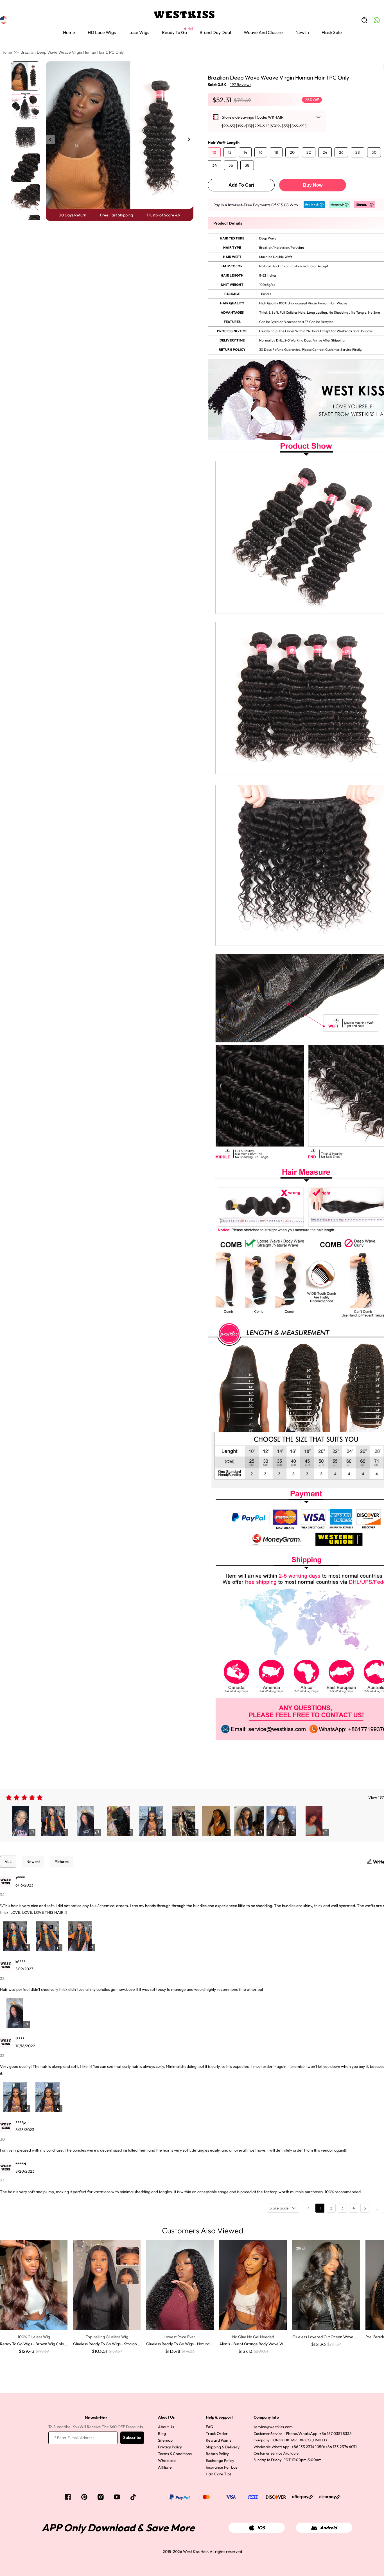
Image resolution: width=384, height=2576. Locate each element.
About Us (166, 2427)
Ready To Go (174, 32)
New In (302, 32)
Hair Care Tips (219, 2474)
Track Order (217, 2433)
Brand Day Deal (215, 32)
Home (69, 32)
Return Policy (217, 2454)
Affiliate (165, 2467)
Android (328, 2528)
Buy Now (313, 185)
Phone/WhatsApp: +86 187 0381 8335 (319, 2433)
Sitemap (165, 2440)
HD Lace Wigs (102, 32)
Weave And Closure (263, 32)
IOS (261, 2528)
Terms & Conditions (175, 2454)
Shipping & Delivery (223, 2447)
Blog (162, 2433)
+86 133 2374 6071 (341, 2447)
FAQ (210, 2427)
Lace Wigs (139, 32)
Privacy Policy (170, 2447)
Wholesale (167, 2460)
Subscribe (132, 2438)
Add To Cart (241, 185)
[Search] (364, 20)
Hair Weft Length (224, 143)
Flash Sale (332, 32)
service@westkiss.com (273, 2427)
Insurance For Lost (222, 2467)
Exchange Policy (220, 2460)
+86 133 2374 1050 (308, 2447)
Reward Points (219, 2440)
